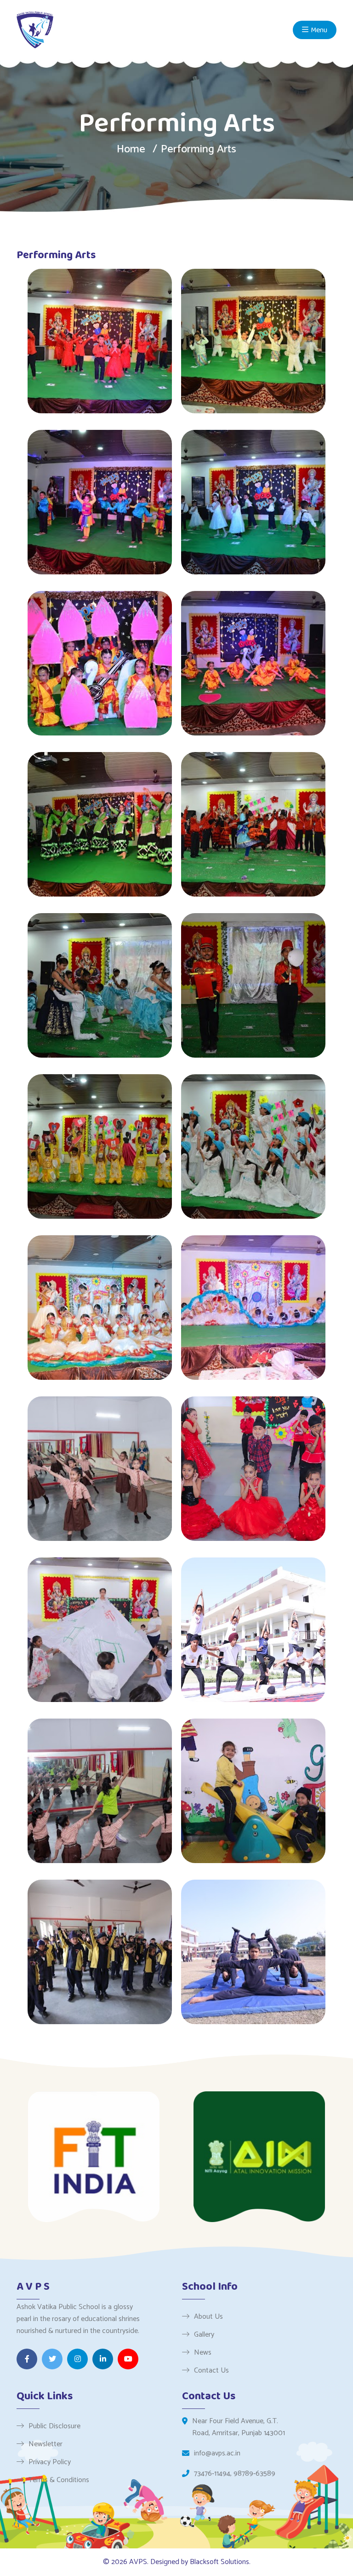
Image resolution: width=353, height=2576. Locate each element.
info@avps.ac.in (217, 2454)
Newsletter (46, 2444)
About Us (208, 2316)
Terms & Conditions (59, 2480)
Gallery (204, 2334)
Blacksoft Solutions (219, 2562)
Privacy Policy (50, 2462)
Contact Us (211, 2370)
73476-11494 (212, 2474)
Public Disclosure (54, 2426)
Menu (319, 30)
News (203, 2352)
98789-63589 (254, 2474)
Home (131, 149)
